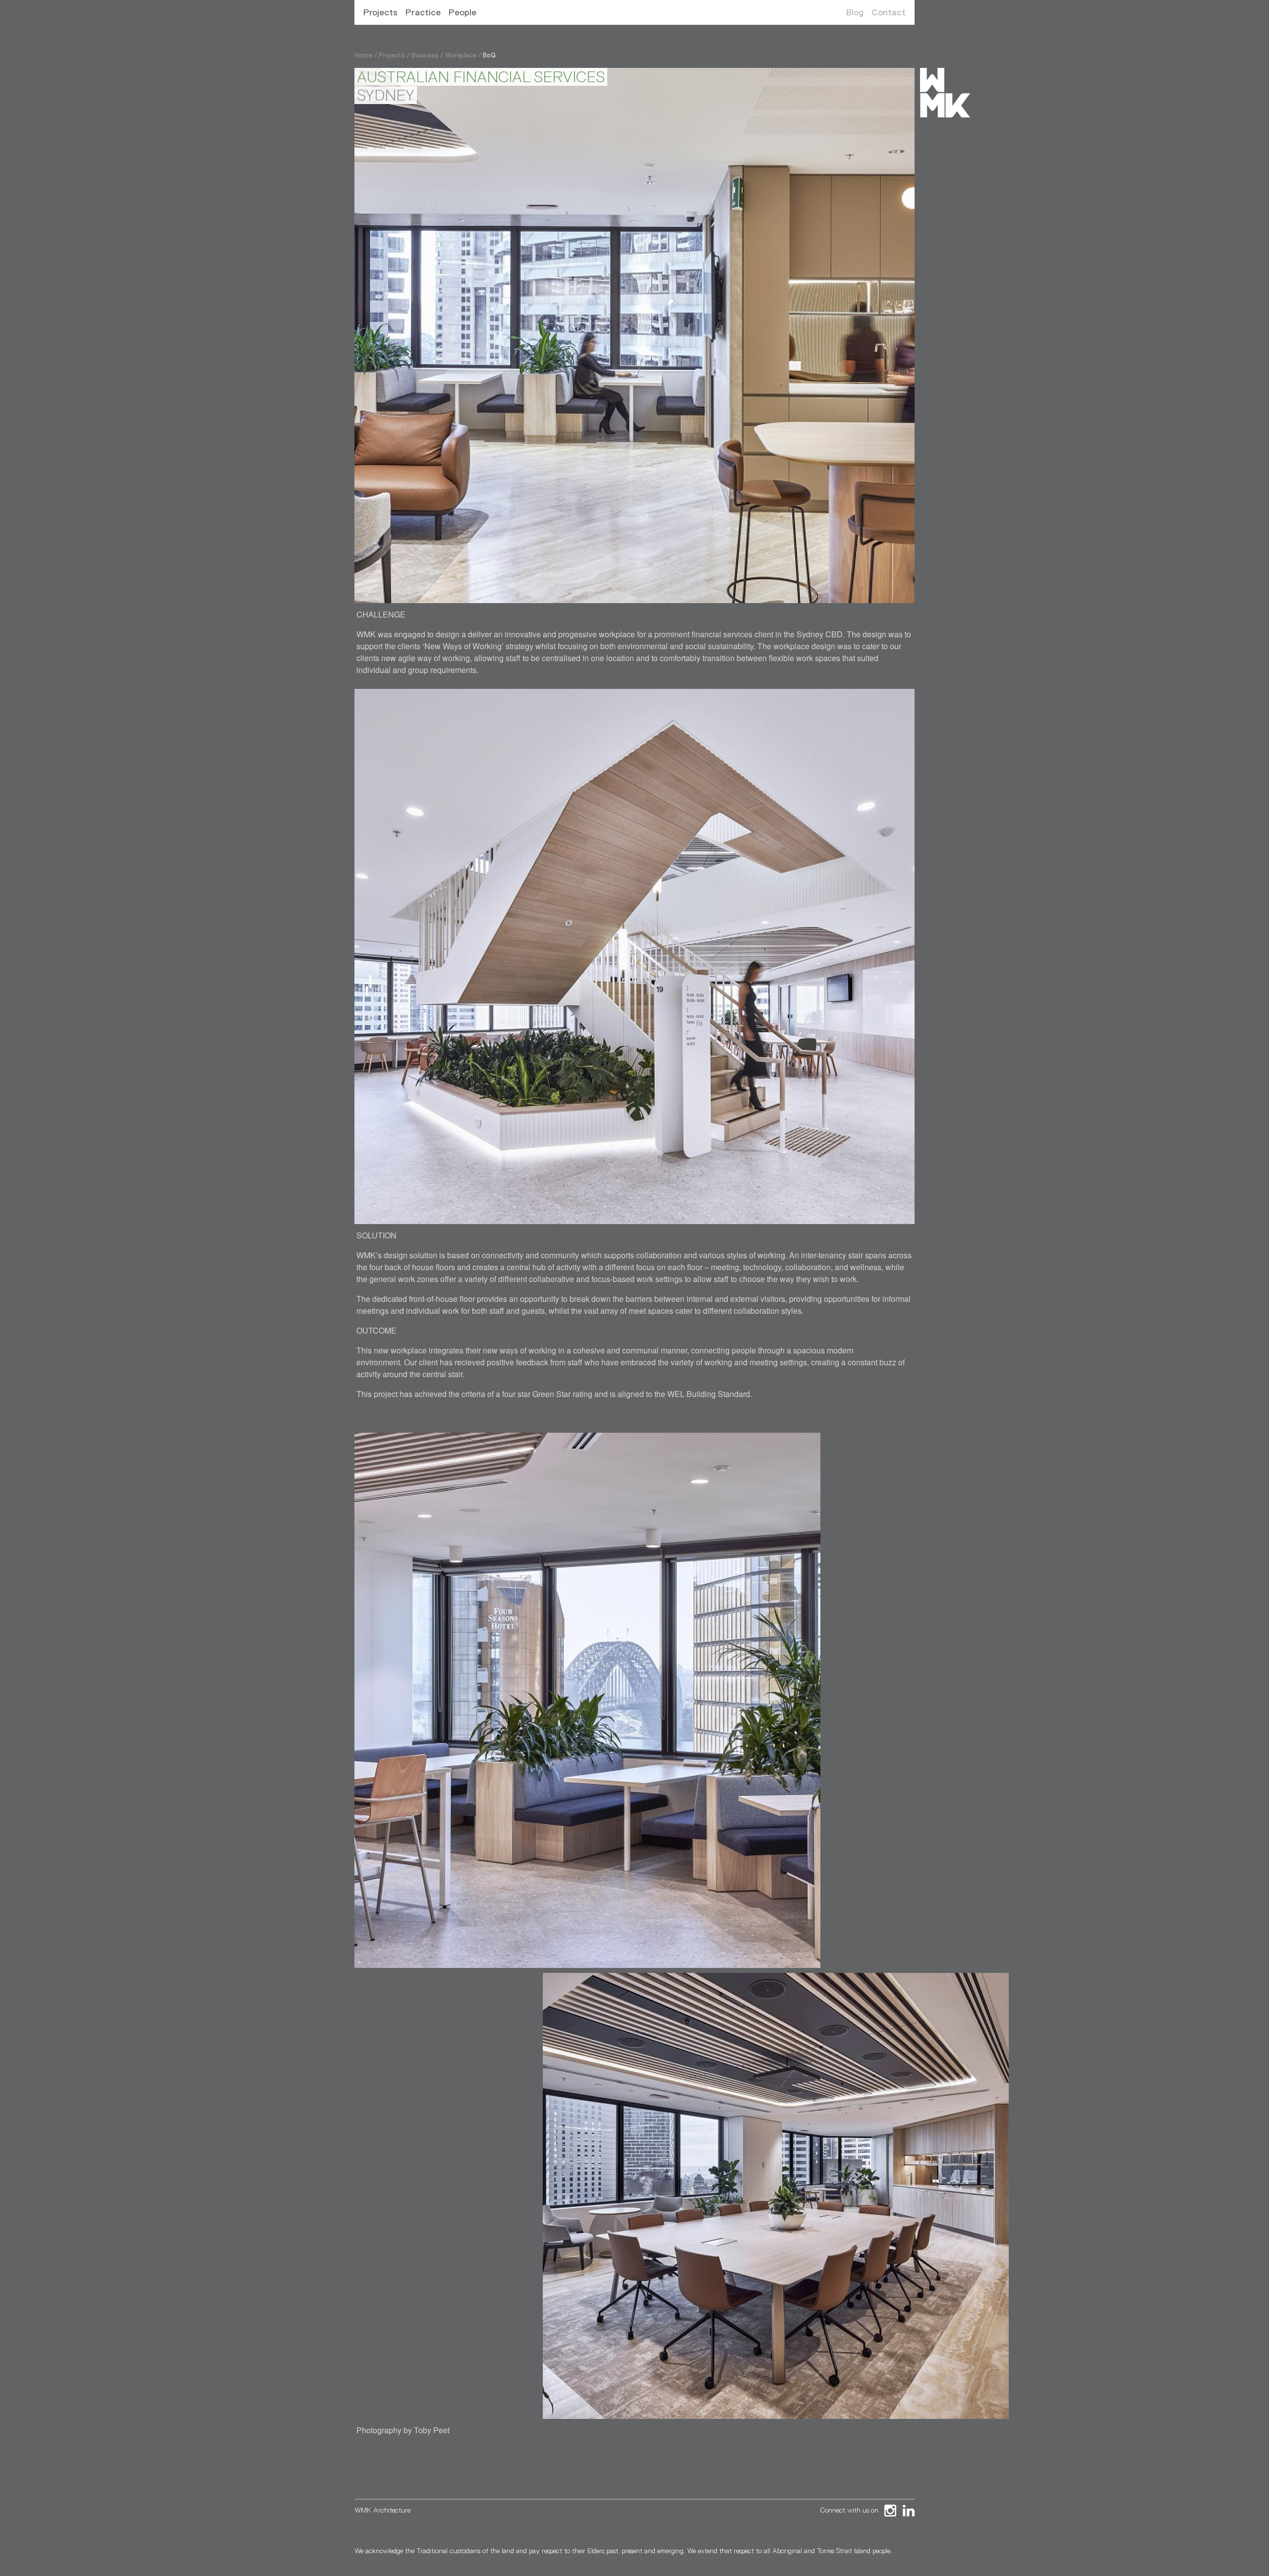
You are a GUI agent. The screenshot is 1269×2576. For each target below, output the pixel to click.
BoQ (489, 55)
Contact (889, 12)
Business (425, 55)
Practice (423, 12)
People (462, 12)
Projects (380, 12)
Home (363, 55)
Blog (855, 12)
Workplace (461, 55)
